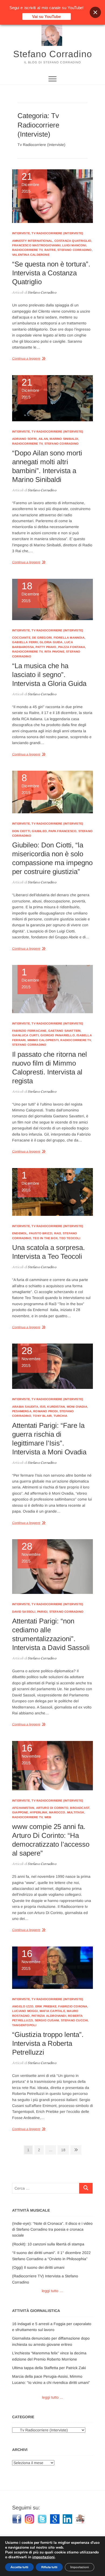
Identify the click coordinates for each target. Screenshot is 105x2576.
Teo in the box (45, 1238)
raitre (50, 250)
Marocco (57, 1812)
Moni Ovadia (77, 1407)
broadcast (80, 1808)
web (48, 1817)
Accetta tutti (19, 2567)
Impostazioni (80, 2567)
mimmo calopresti (43, 1040)
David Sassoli (24, 1612)
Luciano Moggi (25, 2011)
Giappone (20, 1812)
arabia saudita (25, 1407)
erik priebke (46, 2006)
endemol (20, 1233)
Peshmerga (22, 1411)
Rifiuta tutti (49, 2567)
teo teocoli (70, 1238)
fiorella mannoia (69, 638)
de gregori (42, 638)
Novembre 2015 (31, 1357)
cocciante (21, 638)
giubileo (39, 831)
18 (65, 2150)
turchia (60, 1416)
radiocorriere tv (27, 250)
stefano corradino (74, 250)
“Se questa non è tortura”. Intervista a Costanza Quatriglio (51, 273)
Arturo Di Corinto (52, 1808)
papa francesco (62, 831)
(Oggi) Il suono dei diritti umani (38, 2267)
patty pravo (46, 647)
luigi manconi (74, 245)
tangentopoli (24, 2025)
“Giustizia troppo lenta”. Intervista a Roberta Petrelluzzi (48, 2043)
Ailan (43, 439)
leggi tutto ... (52, 2397)
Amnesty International (32, 241)
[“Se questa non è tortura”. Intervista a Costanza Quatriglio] (52, 196)
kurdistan (56, 1407)
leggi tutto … (52, 2291)
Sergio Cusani (47, 2020)
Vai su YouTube (46, 17)
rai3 (58, 1233)
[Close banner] (95, 12)
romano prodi (45, 1411)
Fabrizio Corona (73, 2006)
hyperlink (39, 1812)
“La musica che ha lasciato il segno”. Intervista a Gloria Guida (49, 675)
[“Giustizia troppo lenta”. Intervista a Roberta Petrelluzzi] (52, 1968)
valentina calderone (31, 255)
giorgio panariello (58, 1035)
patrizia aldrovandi (49, 2016)
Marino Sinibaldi (64, 439)
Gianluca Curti (25, 1035)
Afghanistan (23, 1808)
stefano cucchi (74, 2020)
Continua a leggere (26, 358)
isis (43, 1407)
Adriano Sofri (24, 439)
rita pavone (54, 652)
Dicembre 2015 (30, 183)
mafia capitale (52, 2011)
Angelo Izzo (23, 2006)
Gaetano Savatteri (64, 1031)
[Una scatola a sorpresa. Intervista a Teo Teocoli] (52, 1192)
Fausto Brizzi (41, 1233)
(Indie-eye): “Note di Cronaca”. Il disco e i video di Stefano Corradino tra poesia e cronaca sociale (52, 2229)
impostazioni (43, 2557)
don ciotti (21, 831)
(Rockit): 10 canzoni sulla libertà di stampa (48, 2244)
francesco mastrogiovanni (36, 245)
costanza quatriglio (73, 241)
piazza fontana (72, 647)
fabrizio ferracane (29, 1031)
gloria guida (51, 642)
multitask (76, 1812)
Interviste (21, 233)
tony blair (42, 1416)
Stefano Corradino (53, 54)
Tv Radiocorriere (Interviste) (57, 233)
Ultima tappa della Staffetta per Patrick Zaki (49, 2368)
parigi (42, 1612)
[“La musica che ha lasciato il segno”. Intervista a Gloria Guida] (52, 599)
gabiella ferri (25, 642)
